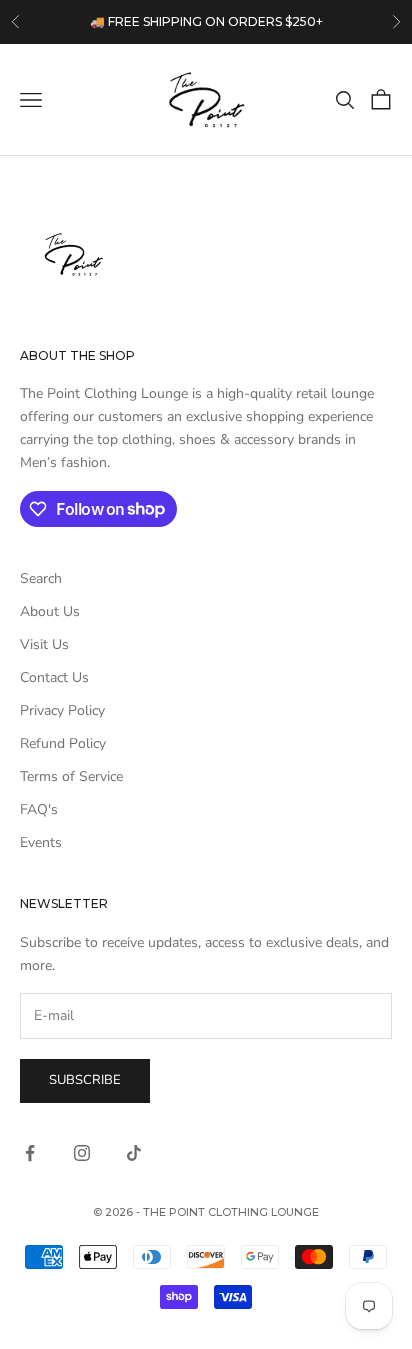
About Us (50, 611)
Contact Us (54, 677)
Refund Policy (63, 743)
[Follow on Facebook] (30, 1153)
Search (41, 578)
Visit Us (44, 644)
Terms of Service (71, 776)
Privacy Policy (62, 710)
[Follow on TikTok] (134, 1153)
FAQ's (39, 809)
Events (41, 842)
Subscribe (85, 1080)
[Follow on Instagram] (82, 1153)
